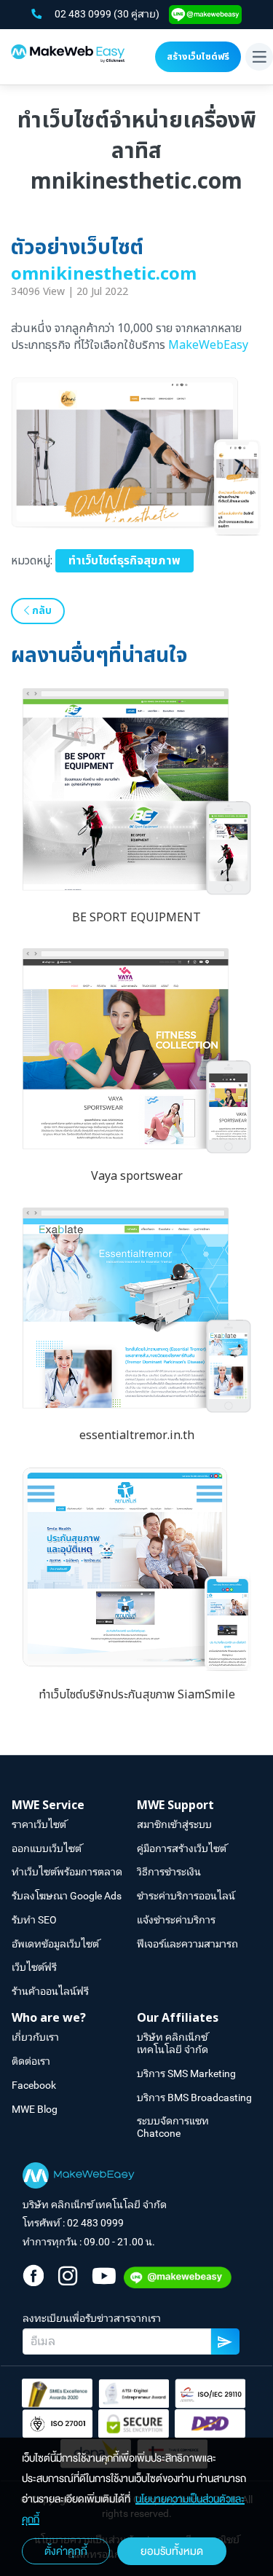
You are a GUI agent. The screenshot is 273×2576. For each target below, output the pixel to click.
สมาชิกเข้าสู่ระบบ (174, 1824)
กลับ (40, 611)
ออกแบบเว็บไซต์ (47, 1848)
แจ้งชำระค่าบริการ (176, 1920)
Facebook (34, 2085)
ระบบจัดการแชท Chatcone (173, 2127)
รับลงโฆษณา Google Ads (67, 1896)
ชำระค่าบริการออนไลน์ (186, 1896)
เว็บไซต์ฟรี (34, 1967)
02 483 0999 (84, 14)
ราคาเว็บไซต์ (39, 1824)
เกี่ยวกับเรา (35, 2037)
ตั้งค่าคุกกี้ (66, 2551)
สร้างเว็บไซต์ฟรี (198, 57)
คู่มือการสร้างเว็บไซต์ (182, 1848)
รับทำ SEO (34, 1920)
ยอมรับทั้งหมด (172, 2551)
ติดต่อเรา (31, 2061)
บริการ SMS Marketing (186, 2073)
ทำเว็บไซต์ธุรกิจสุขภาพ (124, 561)
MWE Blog (35, 2109)
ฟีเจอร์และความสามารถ (187, 1944)
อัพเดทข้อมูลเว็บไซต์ (55, 1944)
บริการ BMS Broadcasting (194, 2098)
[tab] (74, 1806)
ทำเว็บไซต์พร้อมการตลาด (67, 1872)
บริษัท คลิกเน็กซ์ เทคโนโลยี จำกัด (173, 2043)
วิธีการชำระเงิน (169, 1872)
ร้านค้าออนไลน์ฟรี (50, 1991)
